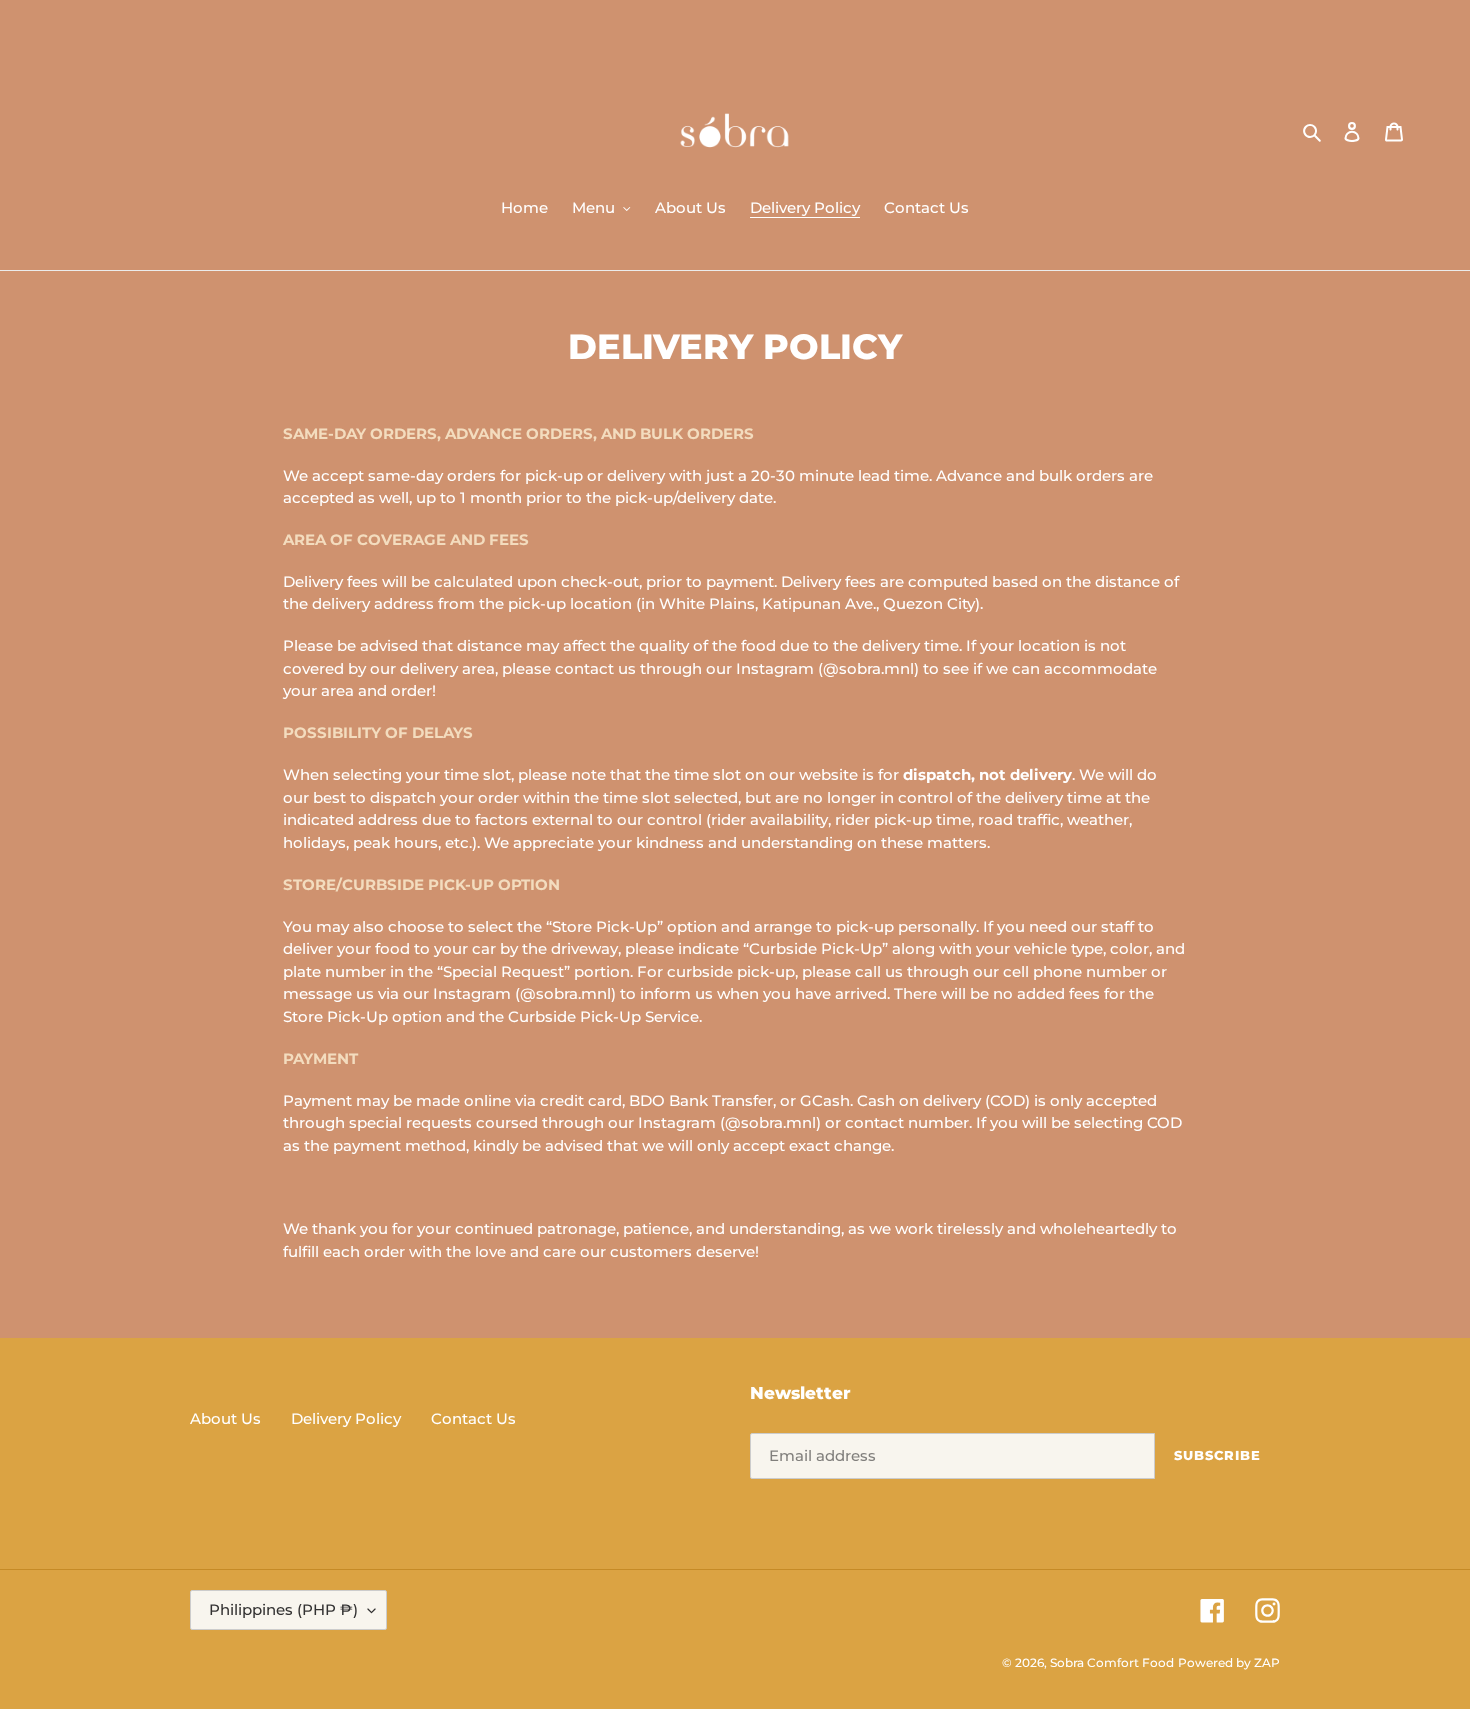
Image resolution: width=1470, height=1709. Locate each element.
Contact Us (473, 1418)
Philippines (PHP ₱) (283, 1609)
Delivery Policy (346, 1418)
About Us (225, 1418)
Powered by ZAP (1229, 1662)
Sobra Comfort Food (1112, 1662)
